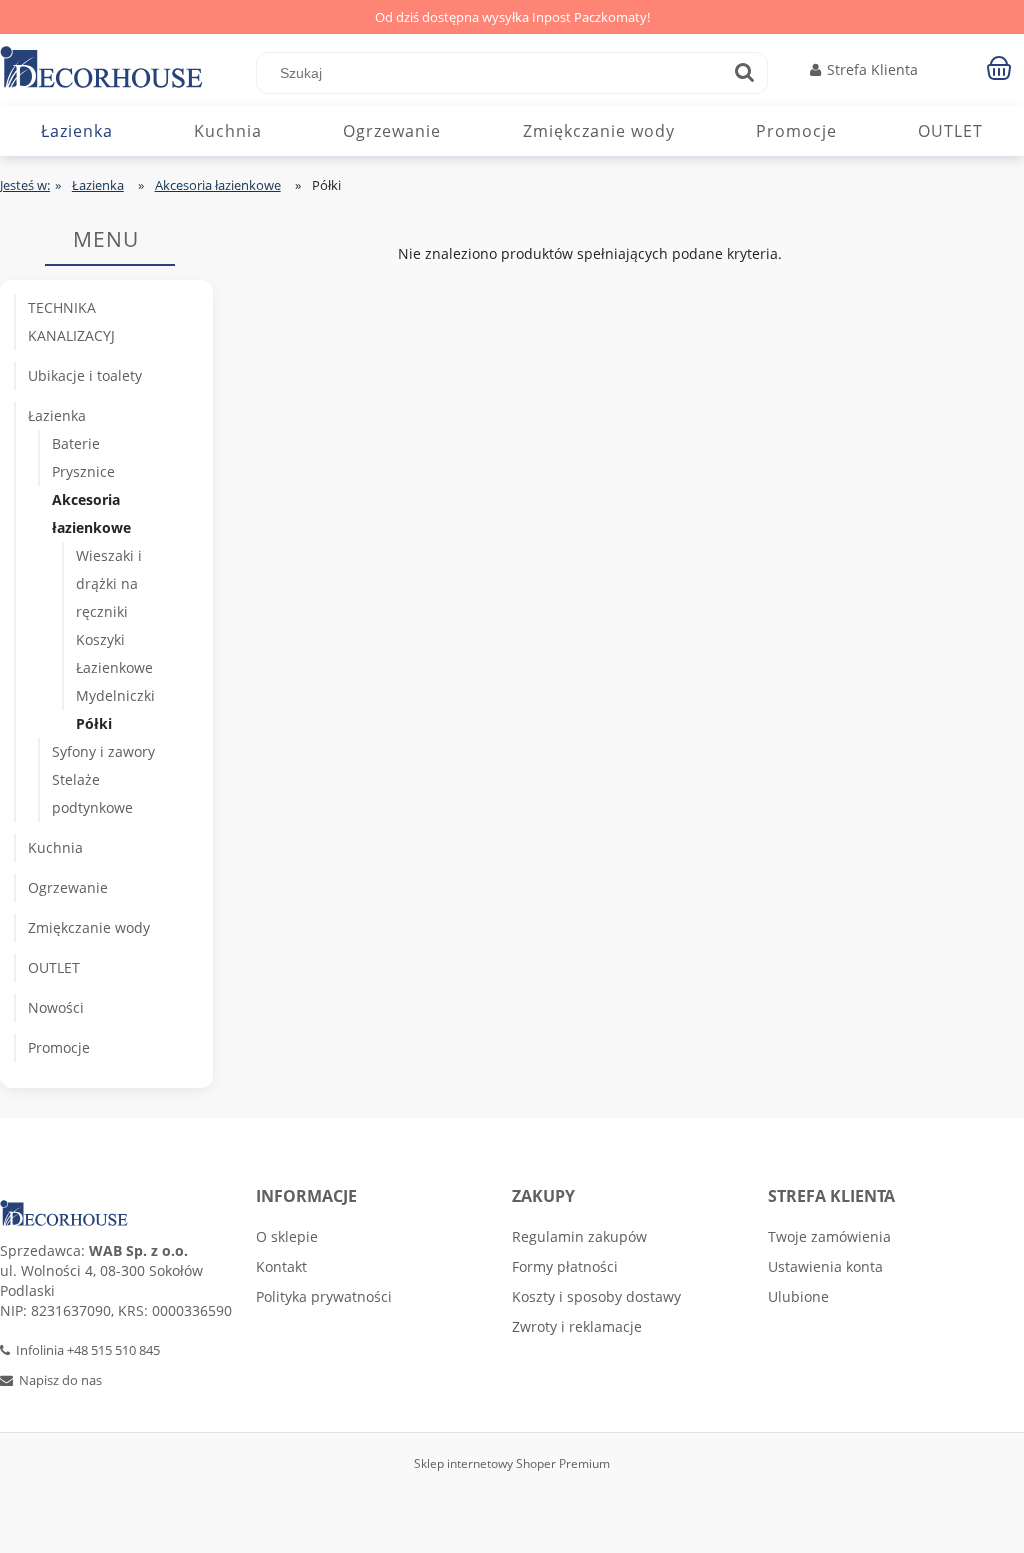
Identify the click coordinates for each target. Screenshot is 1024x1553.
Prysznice (83, 471)
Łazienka (57, 415)
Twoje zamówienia (829, 1236)
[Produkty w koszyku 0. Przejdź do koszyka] (1002, 67)
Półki (94, 723)
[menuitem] (77, 131)
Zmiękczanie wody (89, 927)
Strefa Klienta (872, 70)
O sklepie (287, 1236)
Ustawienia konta (825, 1266)
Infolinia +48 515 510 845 (88, 1350)
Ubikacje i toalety (85, 375)
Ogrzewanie (68, 887)
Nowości (56, 1007)
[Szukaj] (744, 73)
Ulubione (798, 1296)
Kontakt (281, 1266)
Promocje (59, 1047)
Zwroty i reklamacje (577, 1326)
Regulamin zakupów (579, 1236)
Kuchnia (55, 847)
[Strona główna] (128, 70)
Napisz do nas (60, 1380)
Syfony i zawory (103, 751)
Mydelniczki (115, 695)
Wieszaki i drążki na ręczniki (109, 583)
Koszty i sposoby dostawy (596, 1296)
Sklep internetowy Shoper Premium (512, 1463)
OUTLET (54, 967)
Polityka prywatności (324, 1296)
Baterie (76, 443)
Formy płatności (565, 1266)
